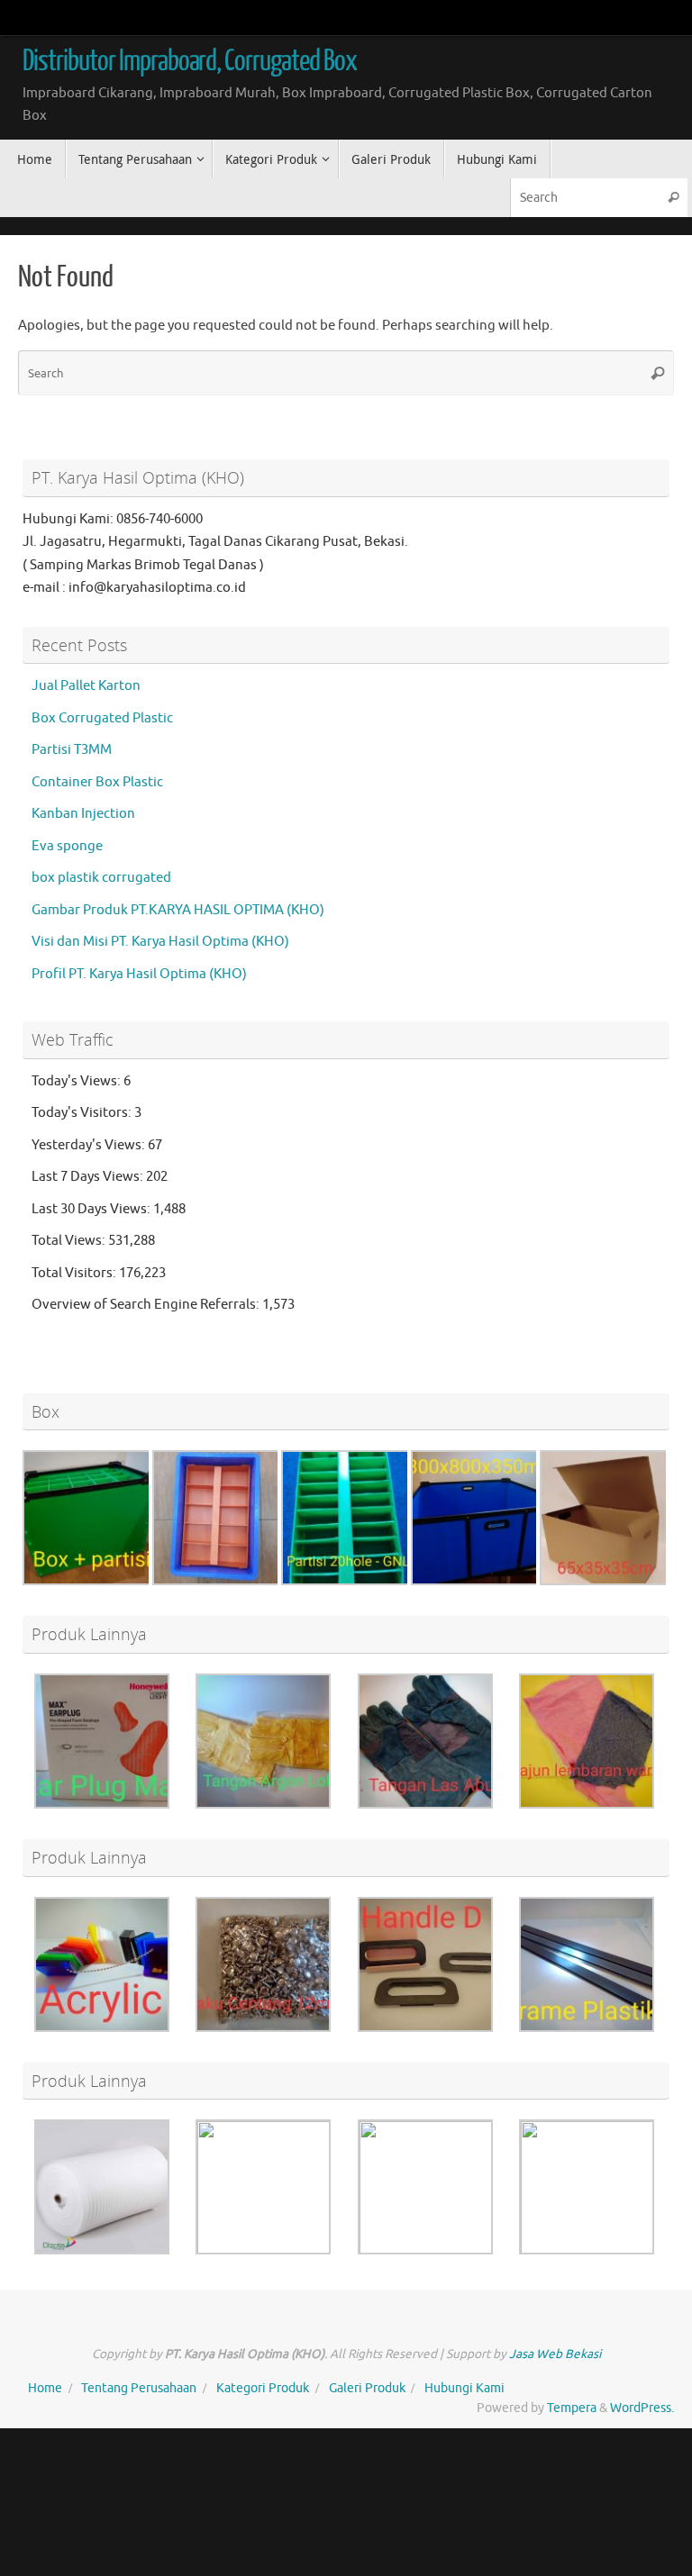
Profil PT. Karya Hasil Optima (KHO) (139, 974)
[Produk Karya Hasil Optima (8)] (263, 1805)
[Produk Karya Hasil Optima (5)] (90, 1581)
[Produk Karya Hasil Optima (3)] (607, 1581)
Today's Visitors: (83, 1113)
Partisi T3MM (72, 750)
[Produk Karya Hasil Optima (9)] (425, 1805)
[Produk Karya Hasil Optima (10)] (263, 2028)
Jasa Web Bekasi (555, 2354)
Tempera (572, 2408)
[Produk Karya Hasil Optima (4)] (102, 2028)
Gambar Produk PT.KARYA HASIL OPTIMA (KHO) (178, 910)
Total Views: (70, 1241)
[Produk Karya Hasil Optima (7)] (102, 1805)
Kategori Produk (263, 2388)
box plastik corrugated (101, 878)
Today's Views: (77, 1081)
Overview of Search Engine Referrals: (147, 1305)
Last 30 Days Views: (92, 1209)
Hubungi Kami (464, 2388)
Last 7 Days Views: (89, 1177)
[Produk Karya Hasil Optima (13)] (425, 2028)
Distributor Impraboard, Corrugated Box (190, 61)
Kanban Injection (83, 814)
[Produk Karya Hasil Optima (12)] (587, 1805)
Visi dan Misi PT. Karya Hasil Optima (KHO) (160, 942)
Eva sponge (67, 846)
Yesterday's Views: (90, 1145)
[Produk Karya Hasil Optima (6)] (478, 1581)
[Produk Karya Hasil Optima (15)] (425, 2252)
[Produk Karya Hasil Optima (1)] (102, 2250)
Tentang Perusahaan (139, 2388)
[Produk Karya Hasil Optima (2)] (263, 2252)
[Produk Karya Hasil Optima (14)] (587, 2028)
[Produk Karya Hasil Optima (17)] (587, 2252)
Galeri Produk (367, 2388)
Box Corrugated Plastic (102, 718)
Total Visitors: (75, 1273)
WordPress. (642, 2408)
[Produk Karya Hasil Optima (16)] (349, 1581)
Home (45, 2388)
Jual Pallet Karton (86, 686)
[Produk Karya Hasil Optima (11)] (220, 1581)
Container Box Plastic (97, 782)
